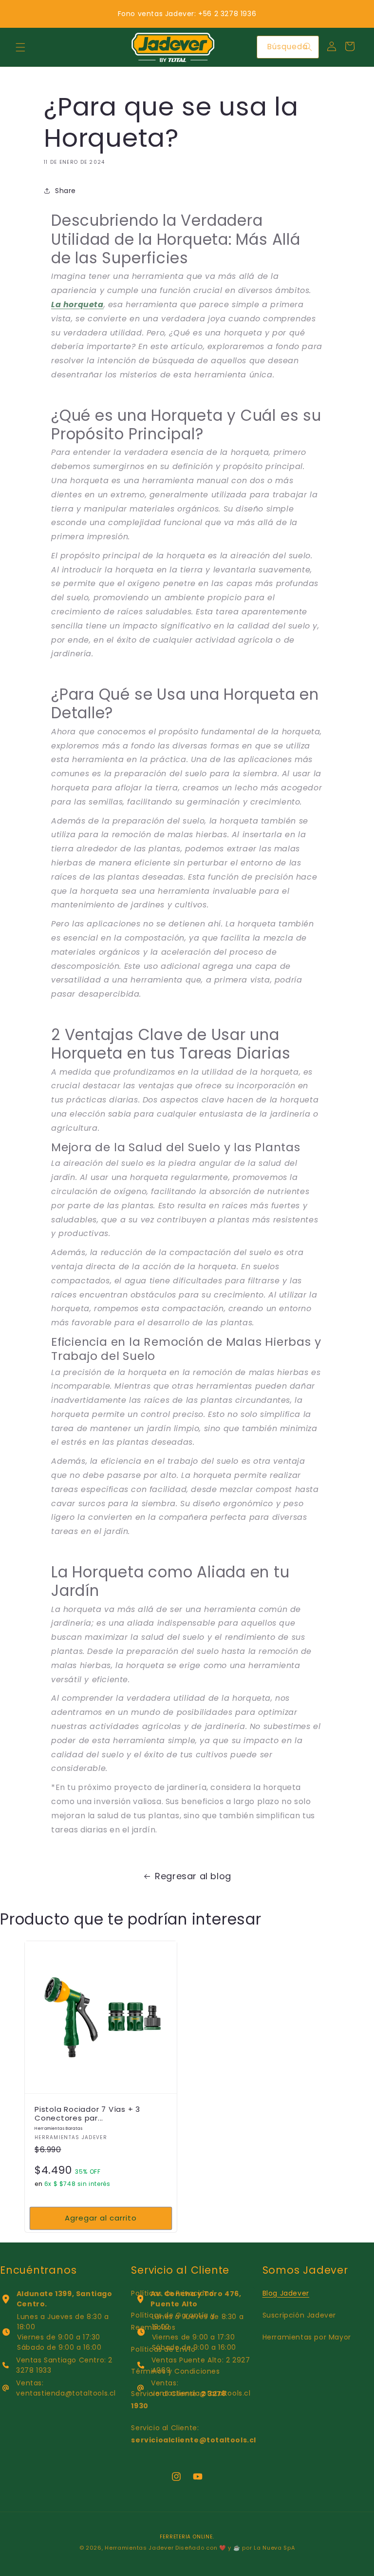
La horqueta (77, 305)
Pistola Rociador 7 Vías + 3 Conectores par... (87, 2118)
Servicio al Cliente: (178, 2400)
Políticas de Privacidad (172, 2293)
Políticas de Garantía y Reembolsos (173, 2321)
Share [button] (65, 191)
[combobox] (288, 47)
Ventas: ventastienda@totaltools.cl (66, 2388)
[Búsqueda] (308, 47)
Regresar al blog (193, 1876)
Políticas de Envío (163, 2349)
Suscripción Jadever (299, 2315)
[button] (20, 47)
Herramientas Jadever (139, 2548)
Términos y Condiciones (175, 2371)
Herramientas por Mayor (307, 2337)
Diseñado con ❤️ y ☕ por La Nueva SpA (235, 2548)
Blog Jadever (286, 2293)
